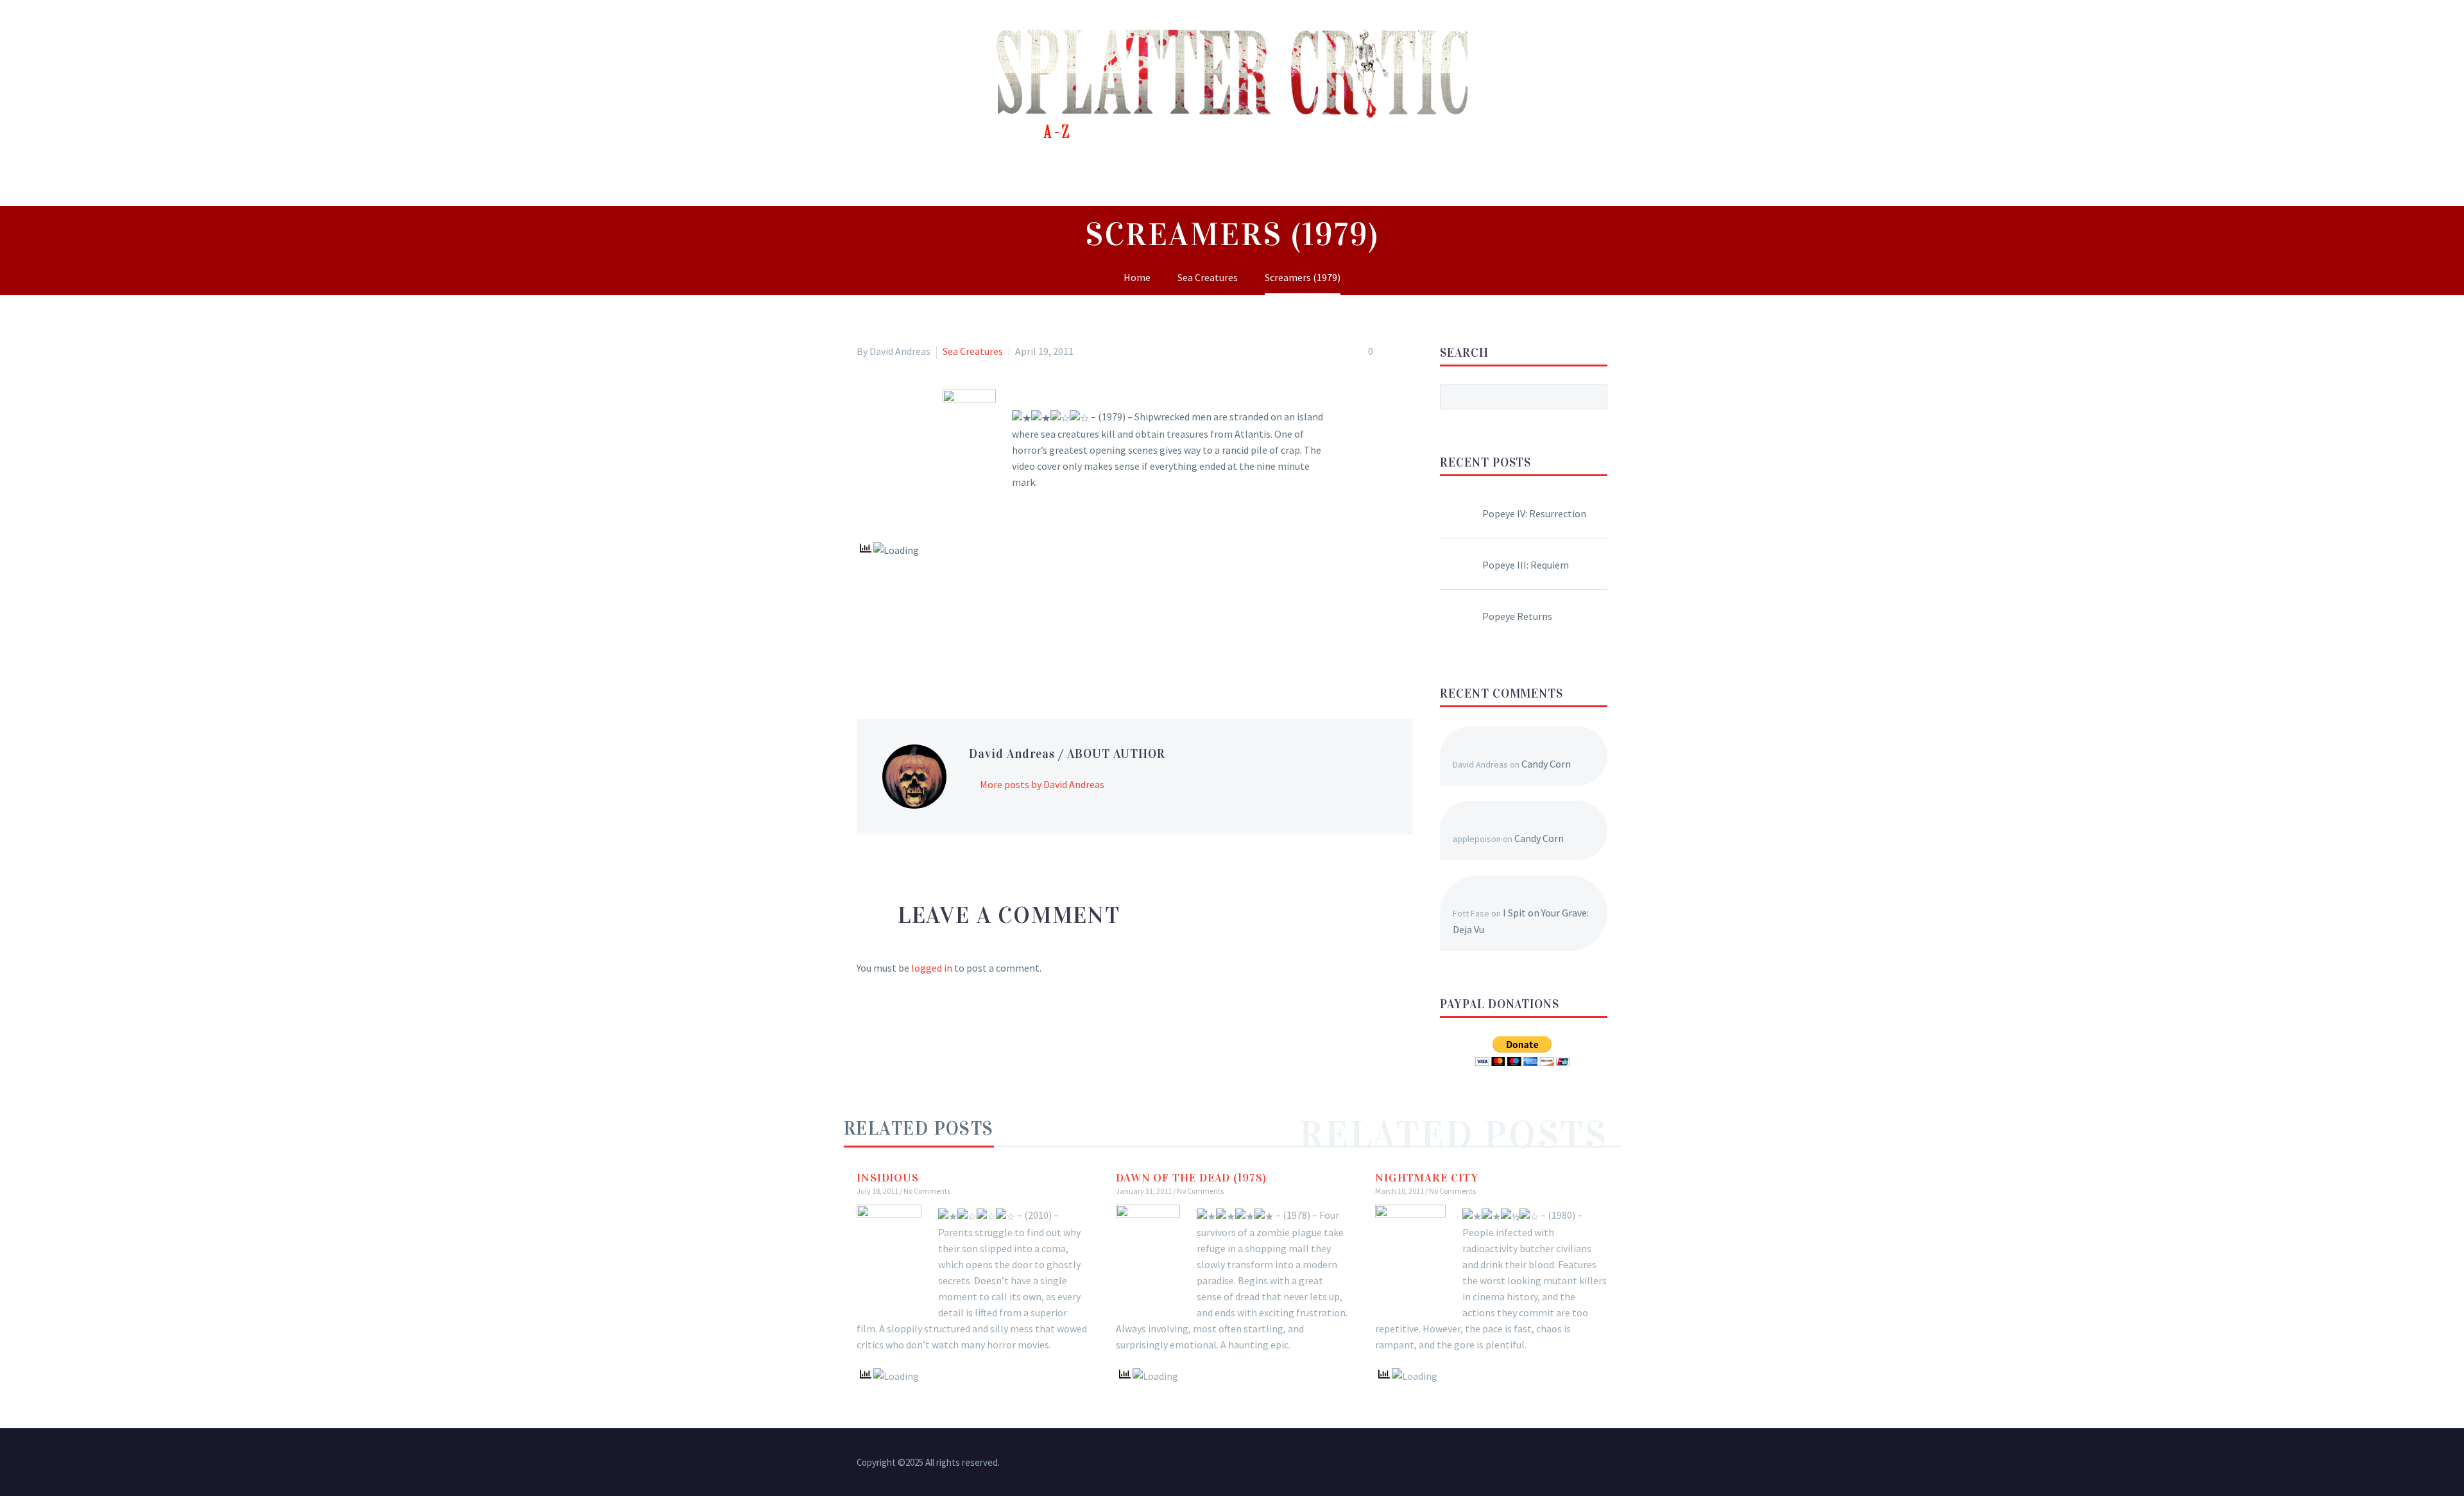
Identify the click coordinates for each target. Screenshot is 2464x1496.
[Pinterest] (902, 653)
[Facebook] (865, 653)
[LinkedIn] (939, 653)
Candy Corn (1546, 764)
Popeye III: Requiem (1526, 565)
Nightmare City (1427, 1178)
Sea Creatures (973, 351)
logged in (932, 968)
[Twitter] (884, 653)
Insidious (888, 1178)
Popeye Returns (1517, 616)
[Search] (1617, 177)
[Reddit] (958, 653)
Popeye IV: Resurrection (1534, 513)
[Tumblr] (921, 653)
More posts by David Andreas (1042, 784)
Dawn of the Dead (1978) (1191, 1178)
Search (1594, 397)
